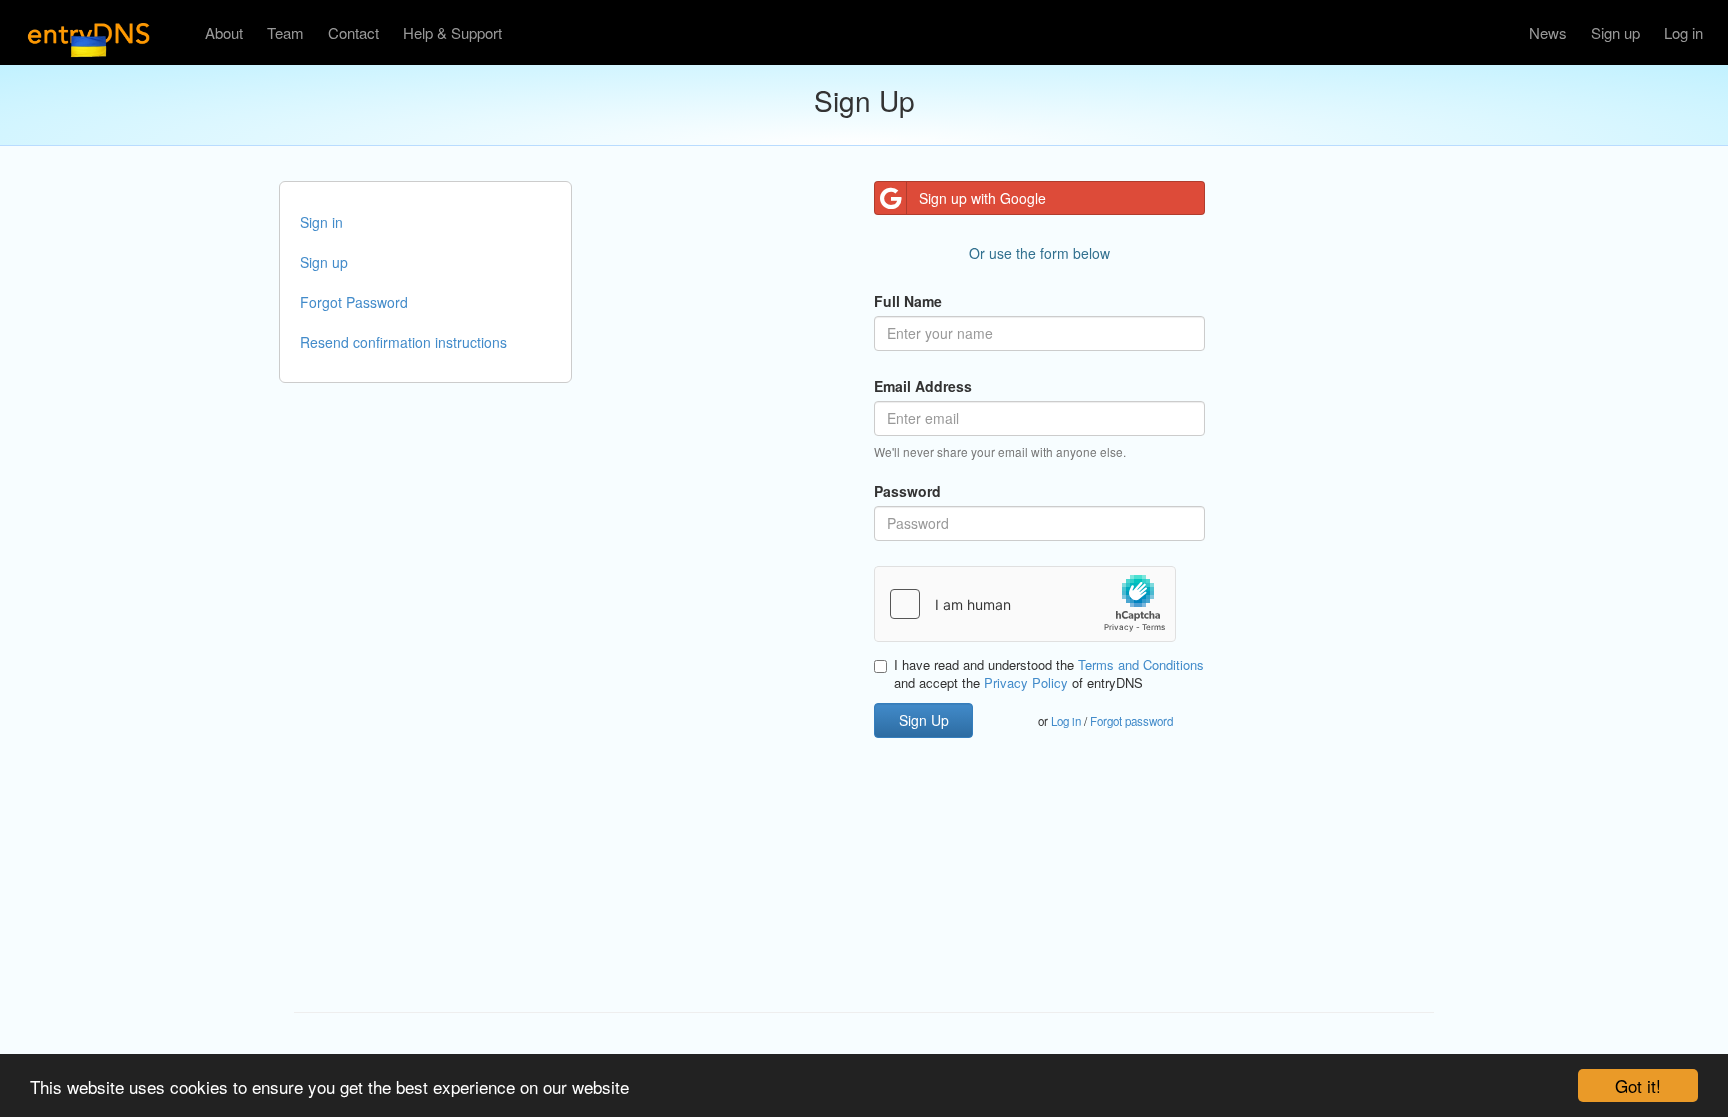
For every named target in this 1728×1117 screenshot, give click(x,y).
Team (285, 32)
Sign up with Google (982, 198)
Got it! (1638, 1085)
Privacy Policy (1026, 682)
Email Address (923, 386)
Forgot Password (354, 302)
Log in (1683, 32)
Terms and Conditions (1141, 664)
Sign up (1615, 32)
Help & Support (452, 32)
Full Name (908, 301)
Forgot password (1131, 721)
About (224, 32)
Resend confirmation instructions (403, 342)
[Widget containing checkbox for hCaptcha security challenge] (1025, 604)
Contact (353, 32)
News (1548, 32)
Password (907, 491)
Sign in (321, 222)
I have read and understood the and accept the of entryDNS (1049, 674)
